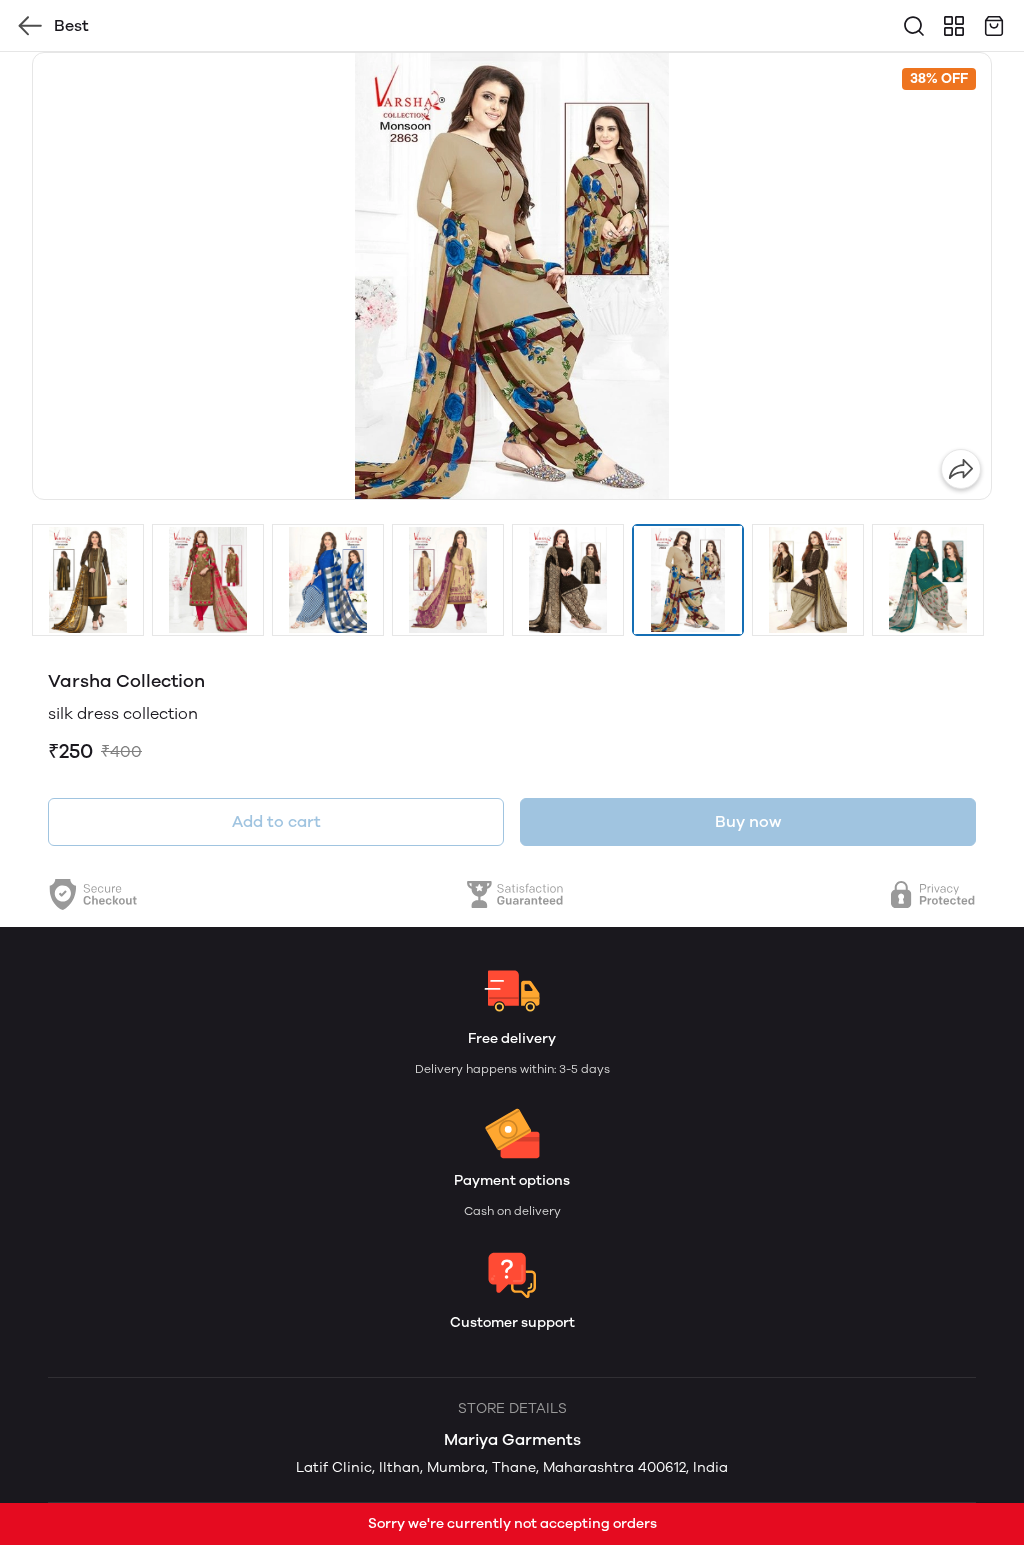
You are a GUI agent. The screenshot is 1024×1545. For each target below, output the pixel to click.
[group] (512, 276)
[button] (88, 580)
